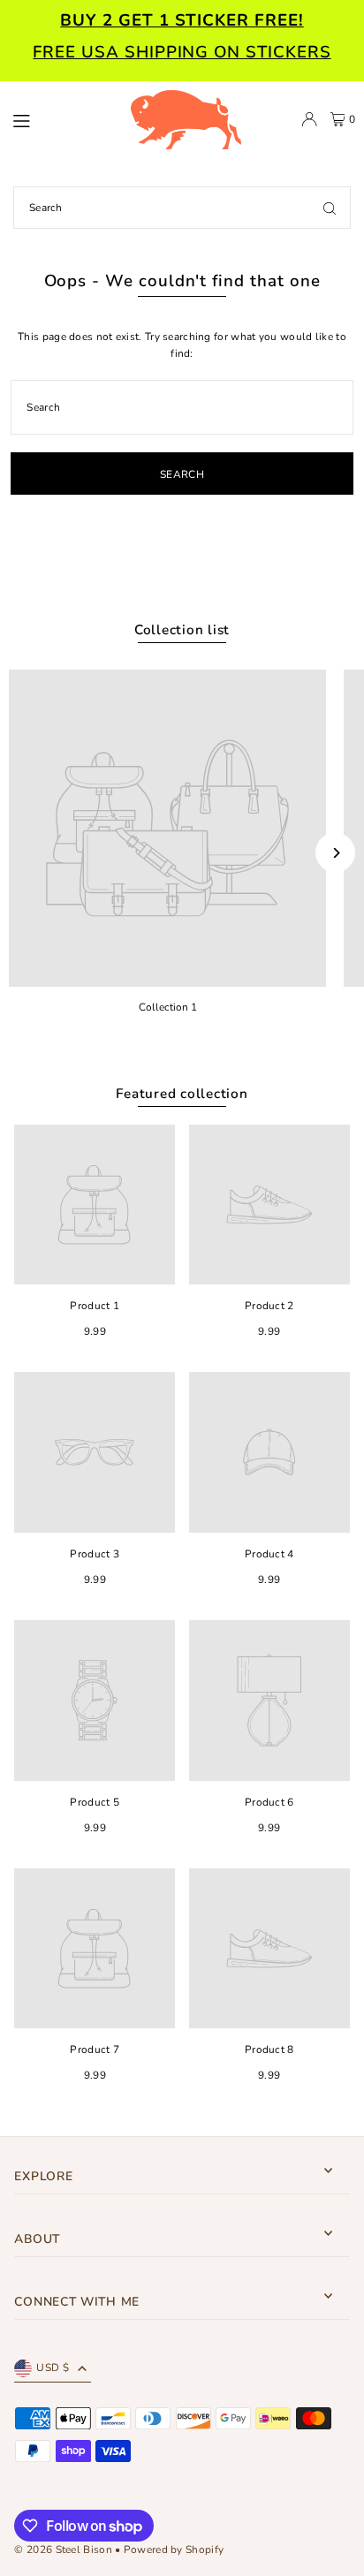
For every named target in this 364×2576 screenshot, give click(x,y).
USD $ (53, 2368)
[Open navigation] (62, 118)
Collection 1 (168, 1007)
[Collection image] (167, 828)
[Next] (335, 853)
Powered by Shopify (174, 2549)
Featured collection (182, 1094)
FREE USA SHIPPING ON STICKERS (182, 52)
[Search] (330, 208)
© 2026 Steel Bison (63, 2549)
